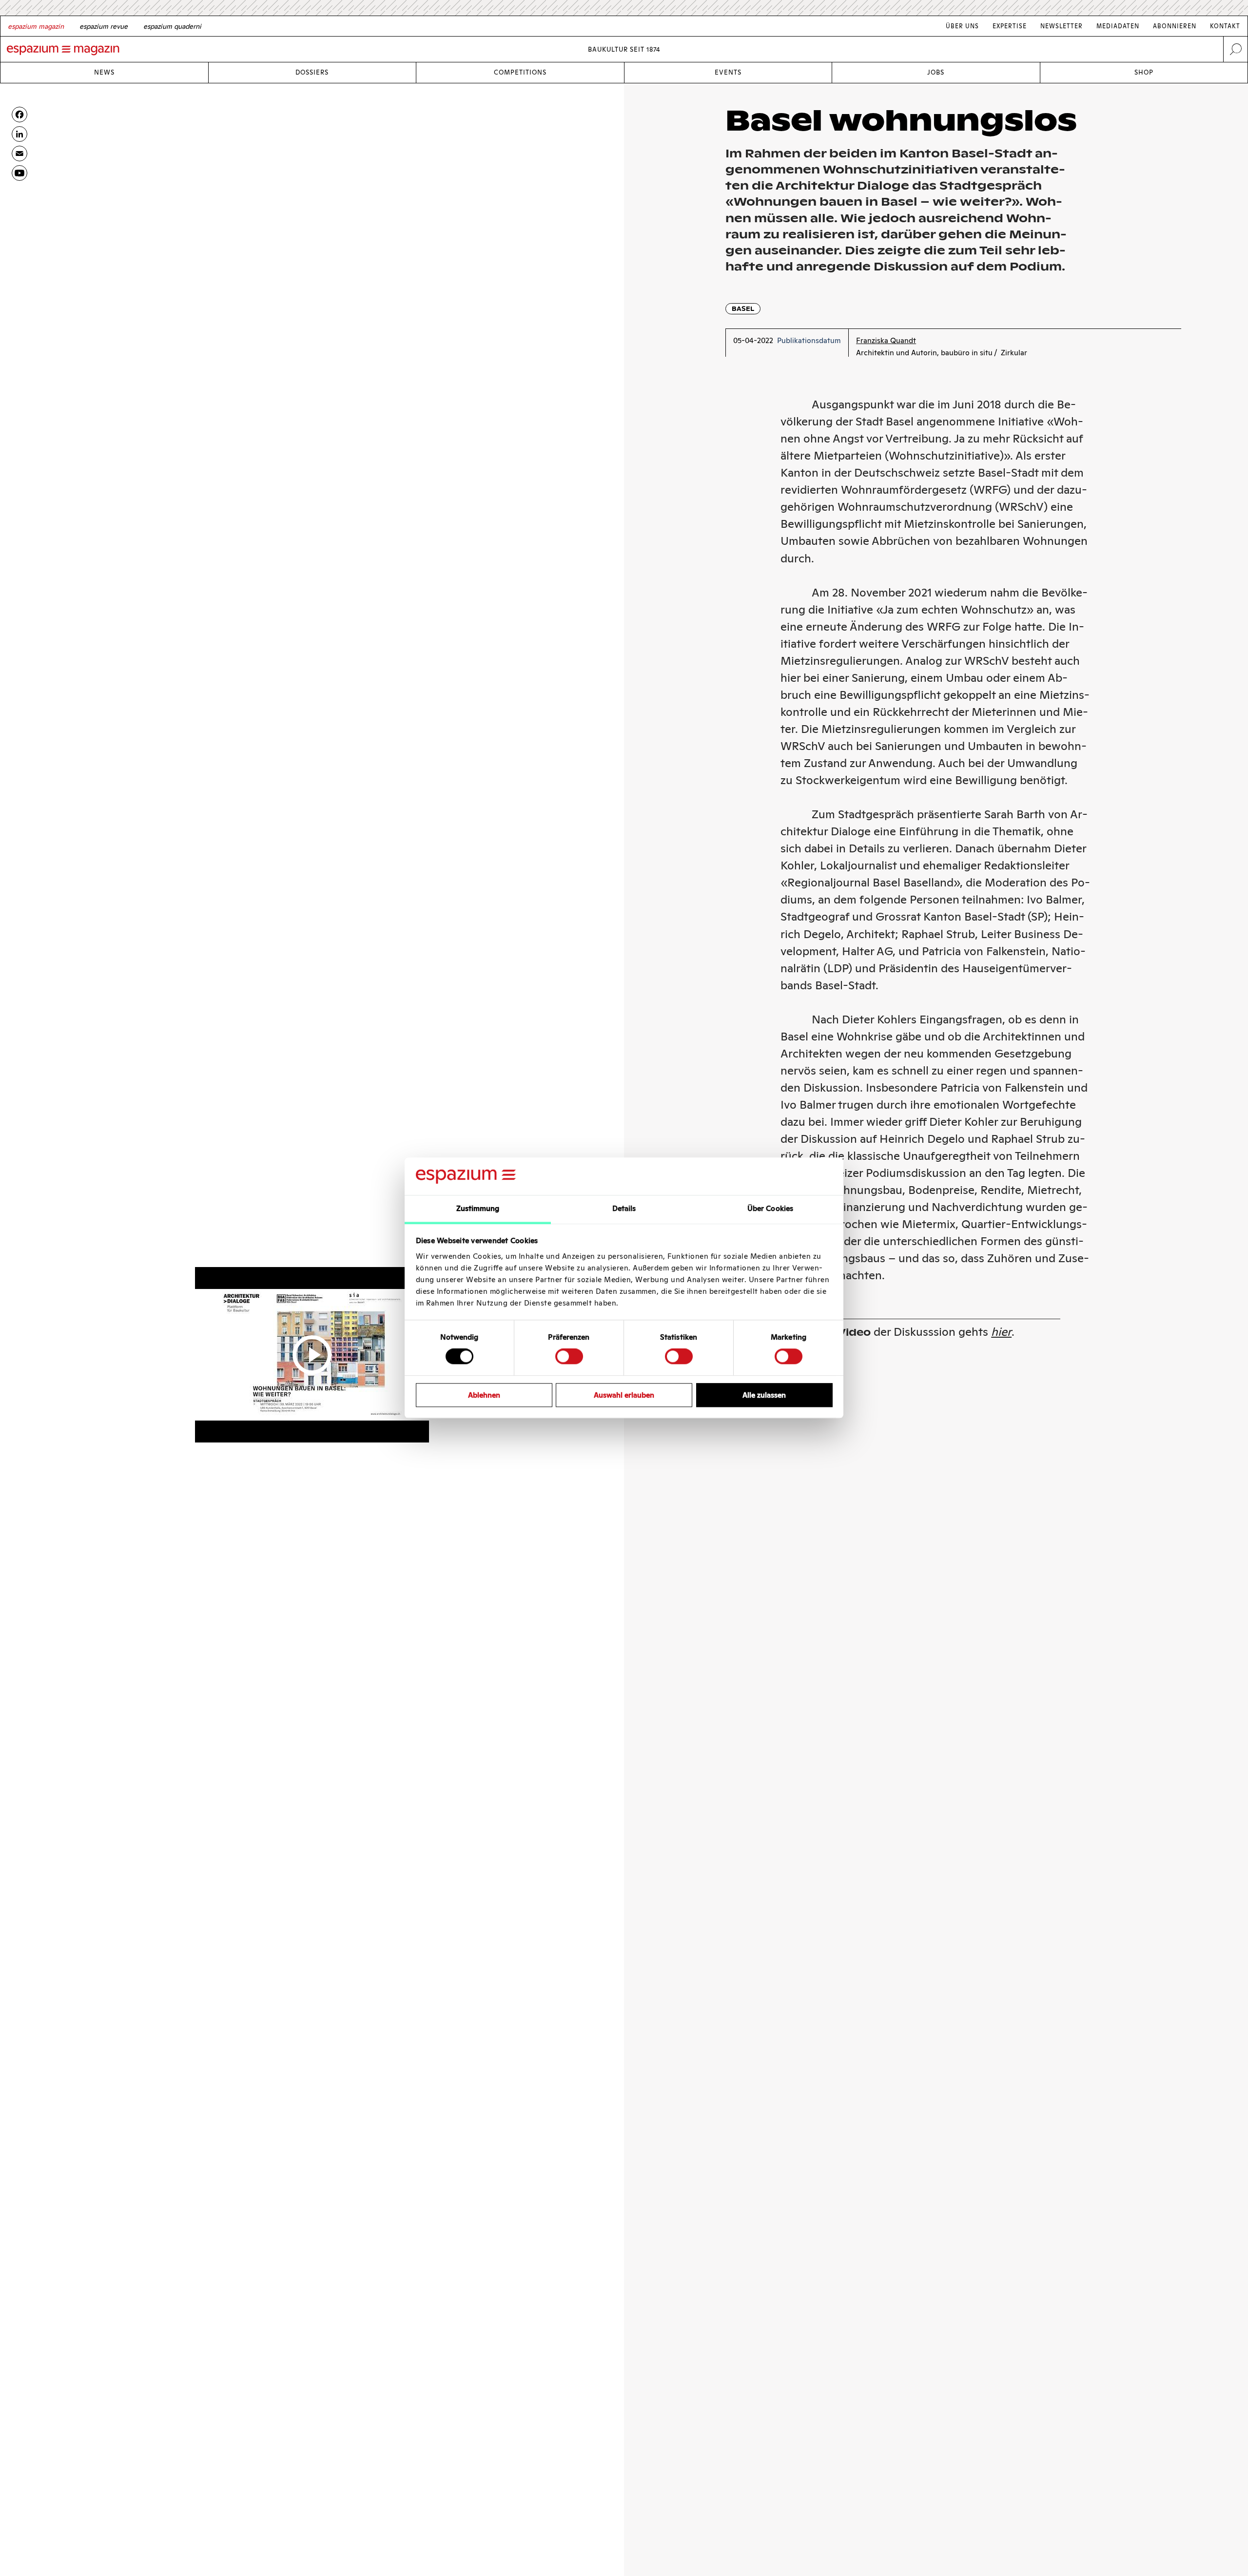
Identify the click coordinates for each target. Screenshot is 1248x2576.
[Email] (19, 154)
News (104, 72)
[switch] (569, 1356)
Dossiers (312, 72)
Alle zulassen (764, 1395)
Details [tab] (624, 1208)
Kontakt (1225, 26)
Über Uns (962, 26)
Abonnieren (1175, 26)
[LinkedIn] (19, 134)
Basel (743, 309)
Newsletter (1062, 26)
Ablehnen (484, 1395)
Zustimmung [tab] (478, 1208)
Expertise (1010, 26)
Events (728, 72)
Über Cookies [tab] (770, 1208)
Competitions (520, 72)
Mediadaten (1118, 26)
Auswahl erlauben (624, 1395)
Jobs (936, 72)
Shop (1144, 72)
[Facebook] (19, 115)
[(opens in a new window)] (19, 173)
